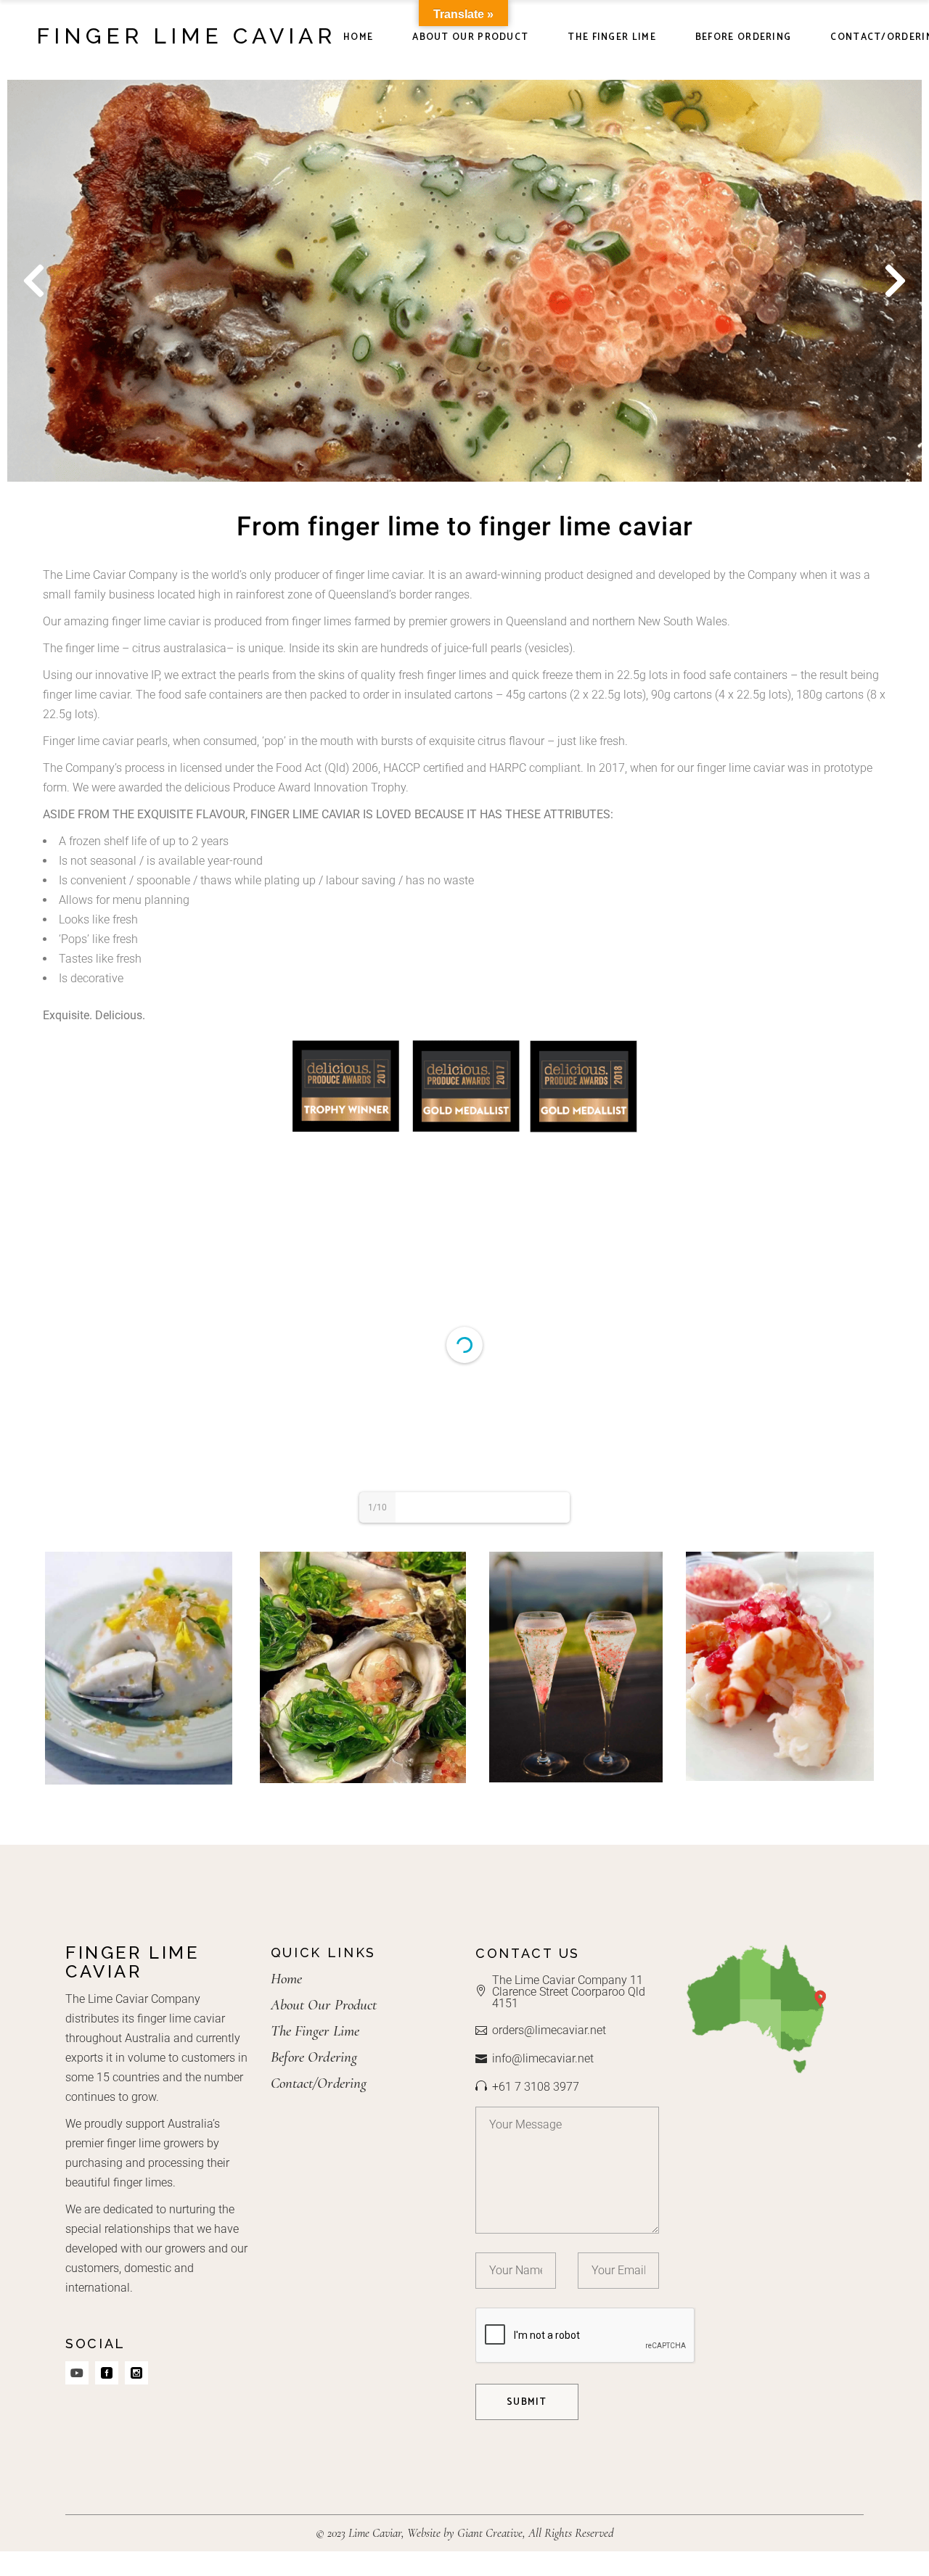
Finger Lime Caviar (186, 36)
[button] (34, 280)
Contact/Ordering (319, 2083)
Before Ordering (314, 2057)
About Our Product (324, 2005)
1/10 (377, 1507)
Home (286, 1979)
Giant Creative (490, 2533)
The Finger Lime (315, 2031)
